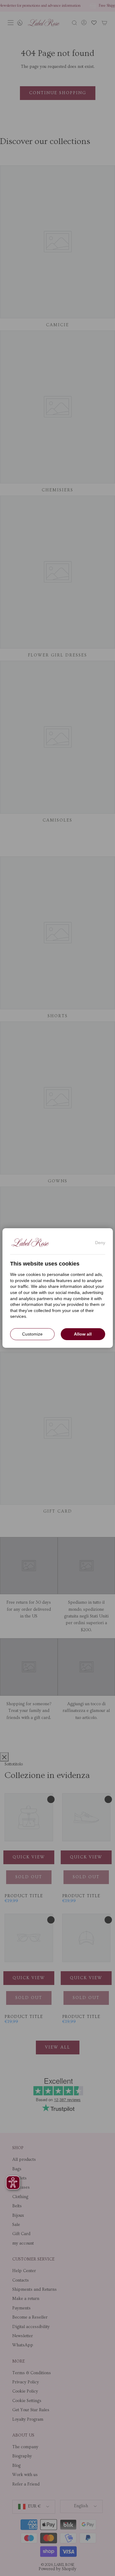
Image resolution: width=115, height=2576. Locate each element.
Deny (100, 1243)
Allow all (83, 1334)
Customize (32, 1334)
